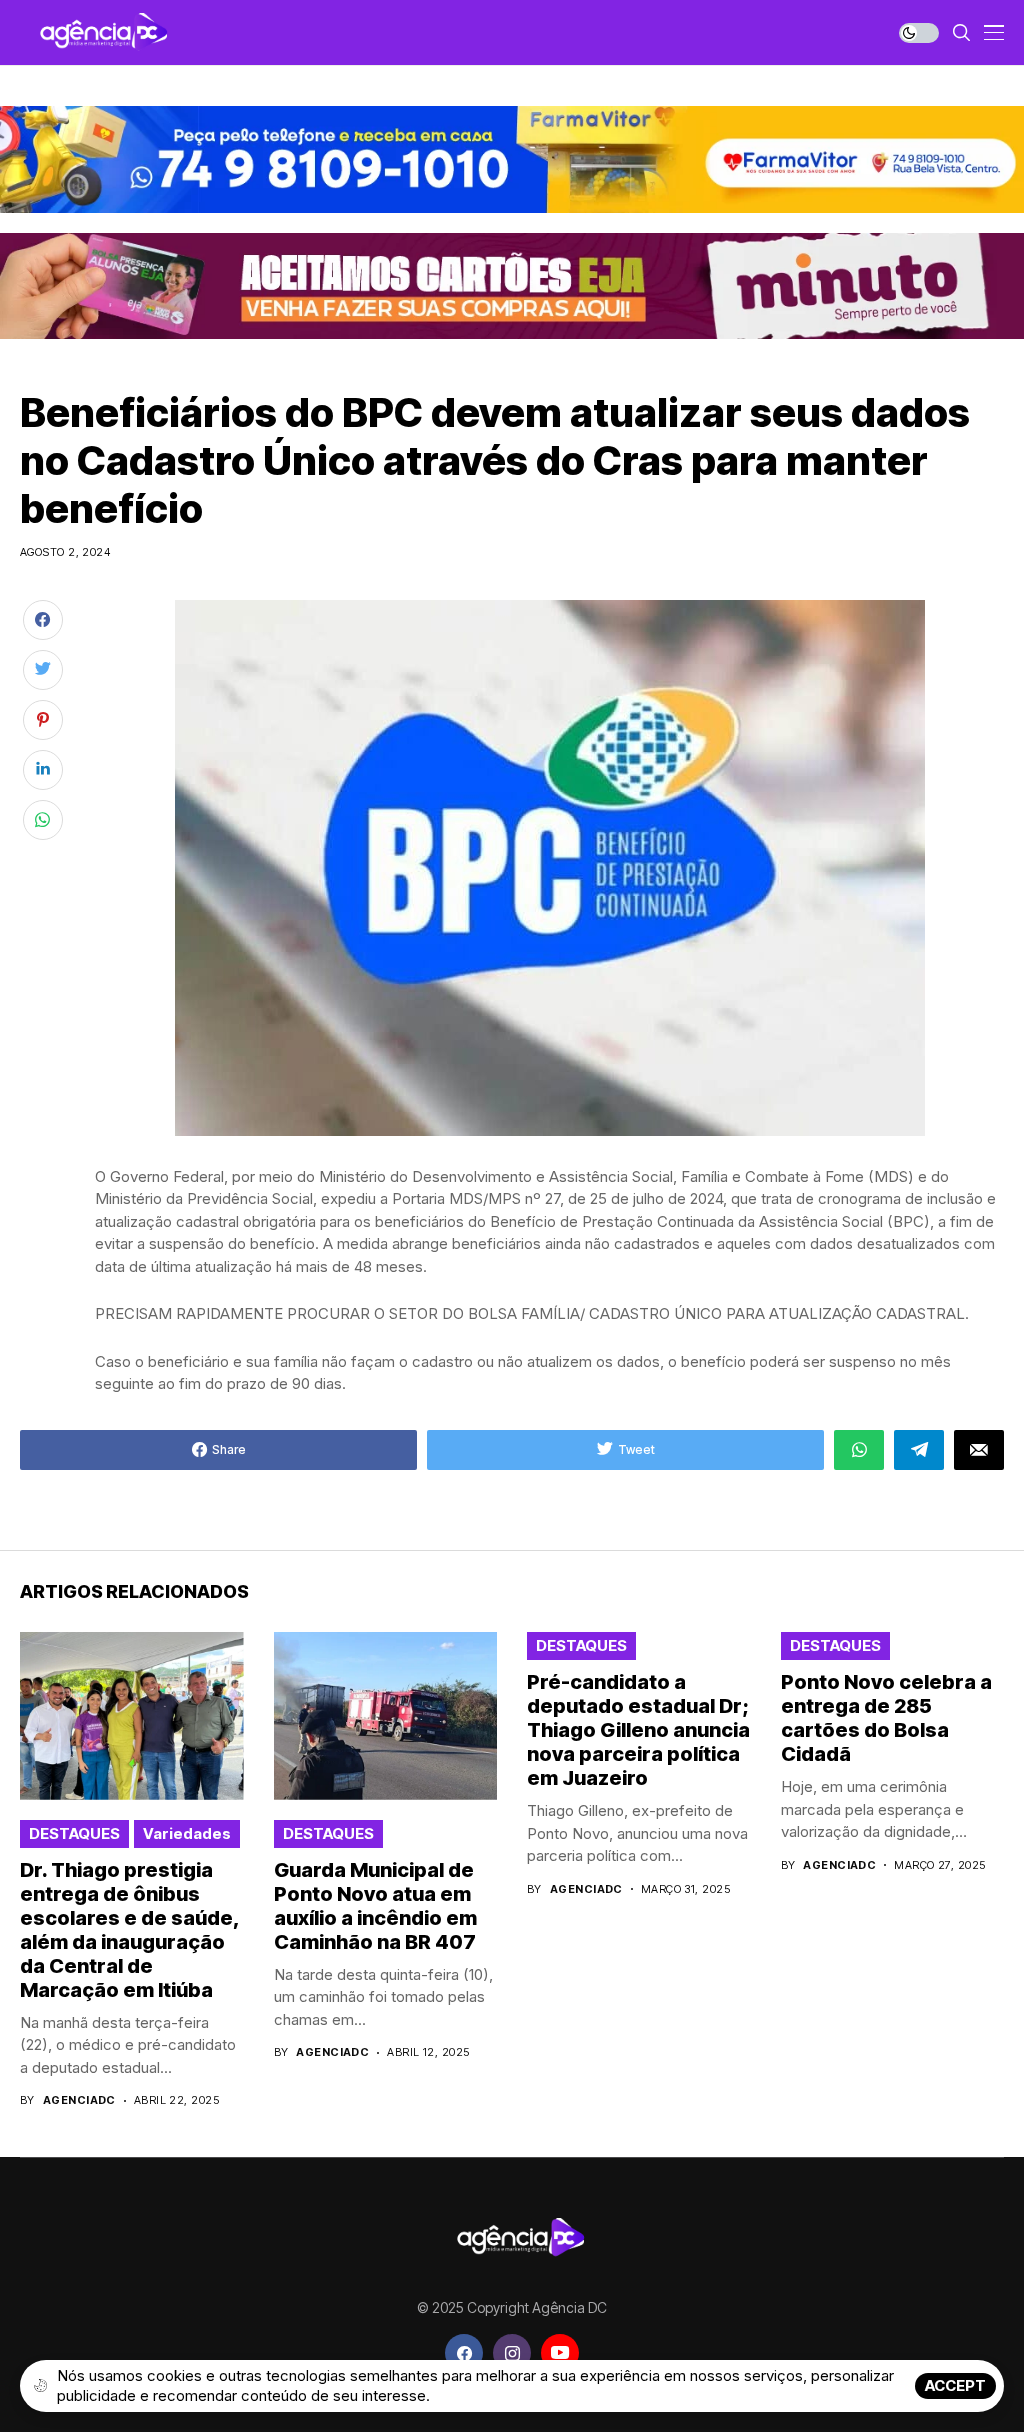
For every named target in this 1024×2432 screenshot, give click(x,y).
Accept (955, 2385)
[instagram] (512, 2353)
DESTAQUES (74, 1833)
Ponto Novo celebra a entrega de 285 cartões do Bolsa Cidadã (886, 1718)
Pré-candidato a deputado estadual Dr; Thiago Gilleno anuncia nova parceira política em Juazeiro (638, 1730)
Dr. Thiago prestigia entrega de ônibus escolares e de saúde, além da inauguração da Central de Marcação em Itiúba (130, 1930)
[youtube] (560, 2353)
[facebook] (464, 2353)
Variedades (187, 1833)
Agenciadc (79, 2100)
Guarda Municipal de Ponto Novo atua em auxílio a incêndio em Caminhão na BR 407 (375, 1906)
